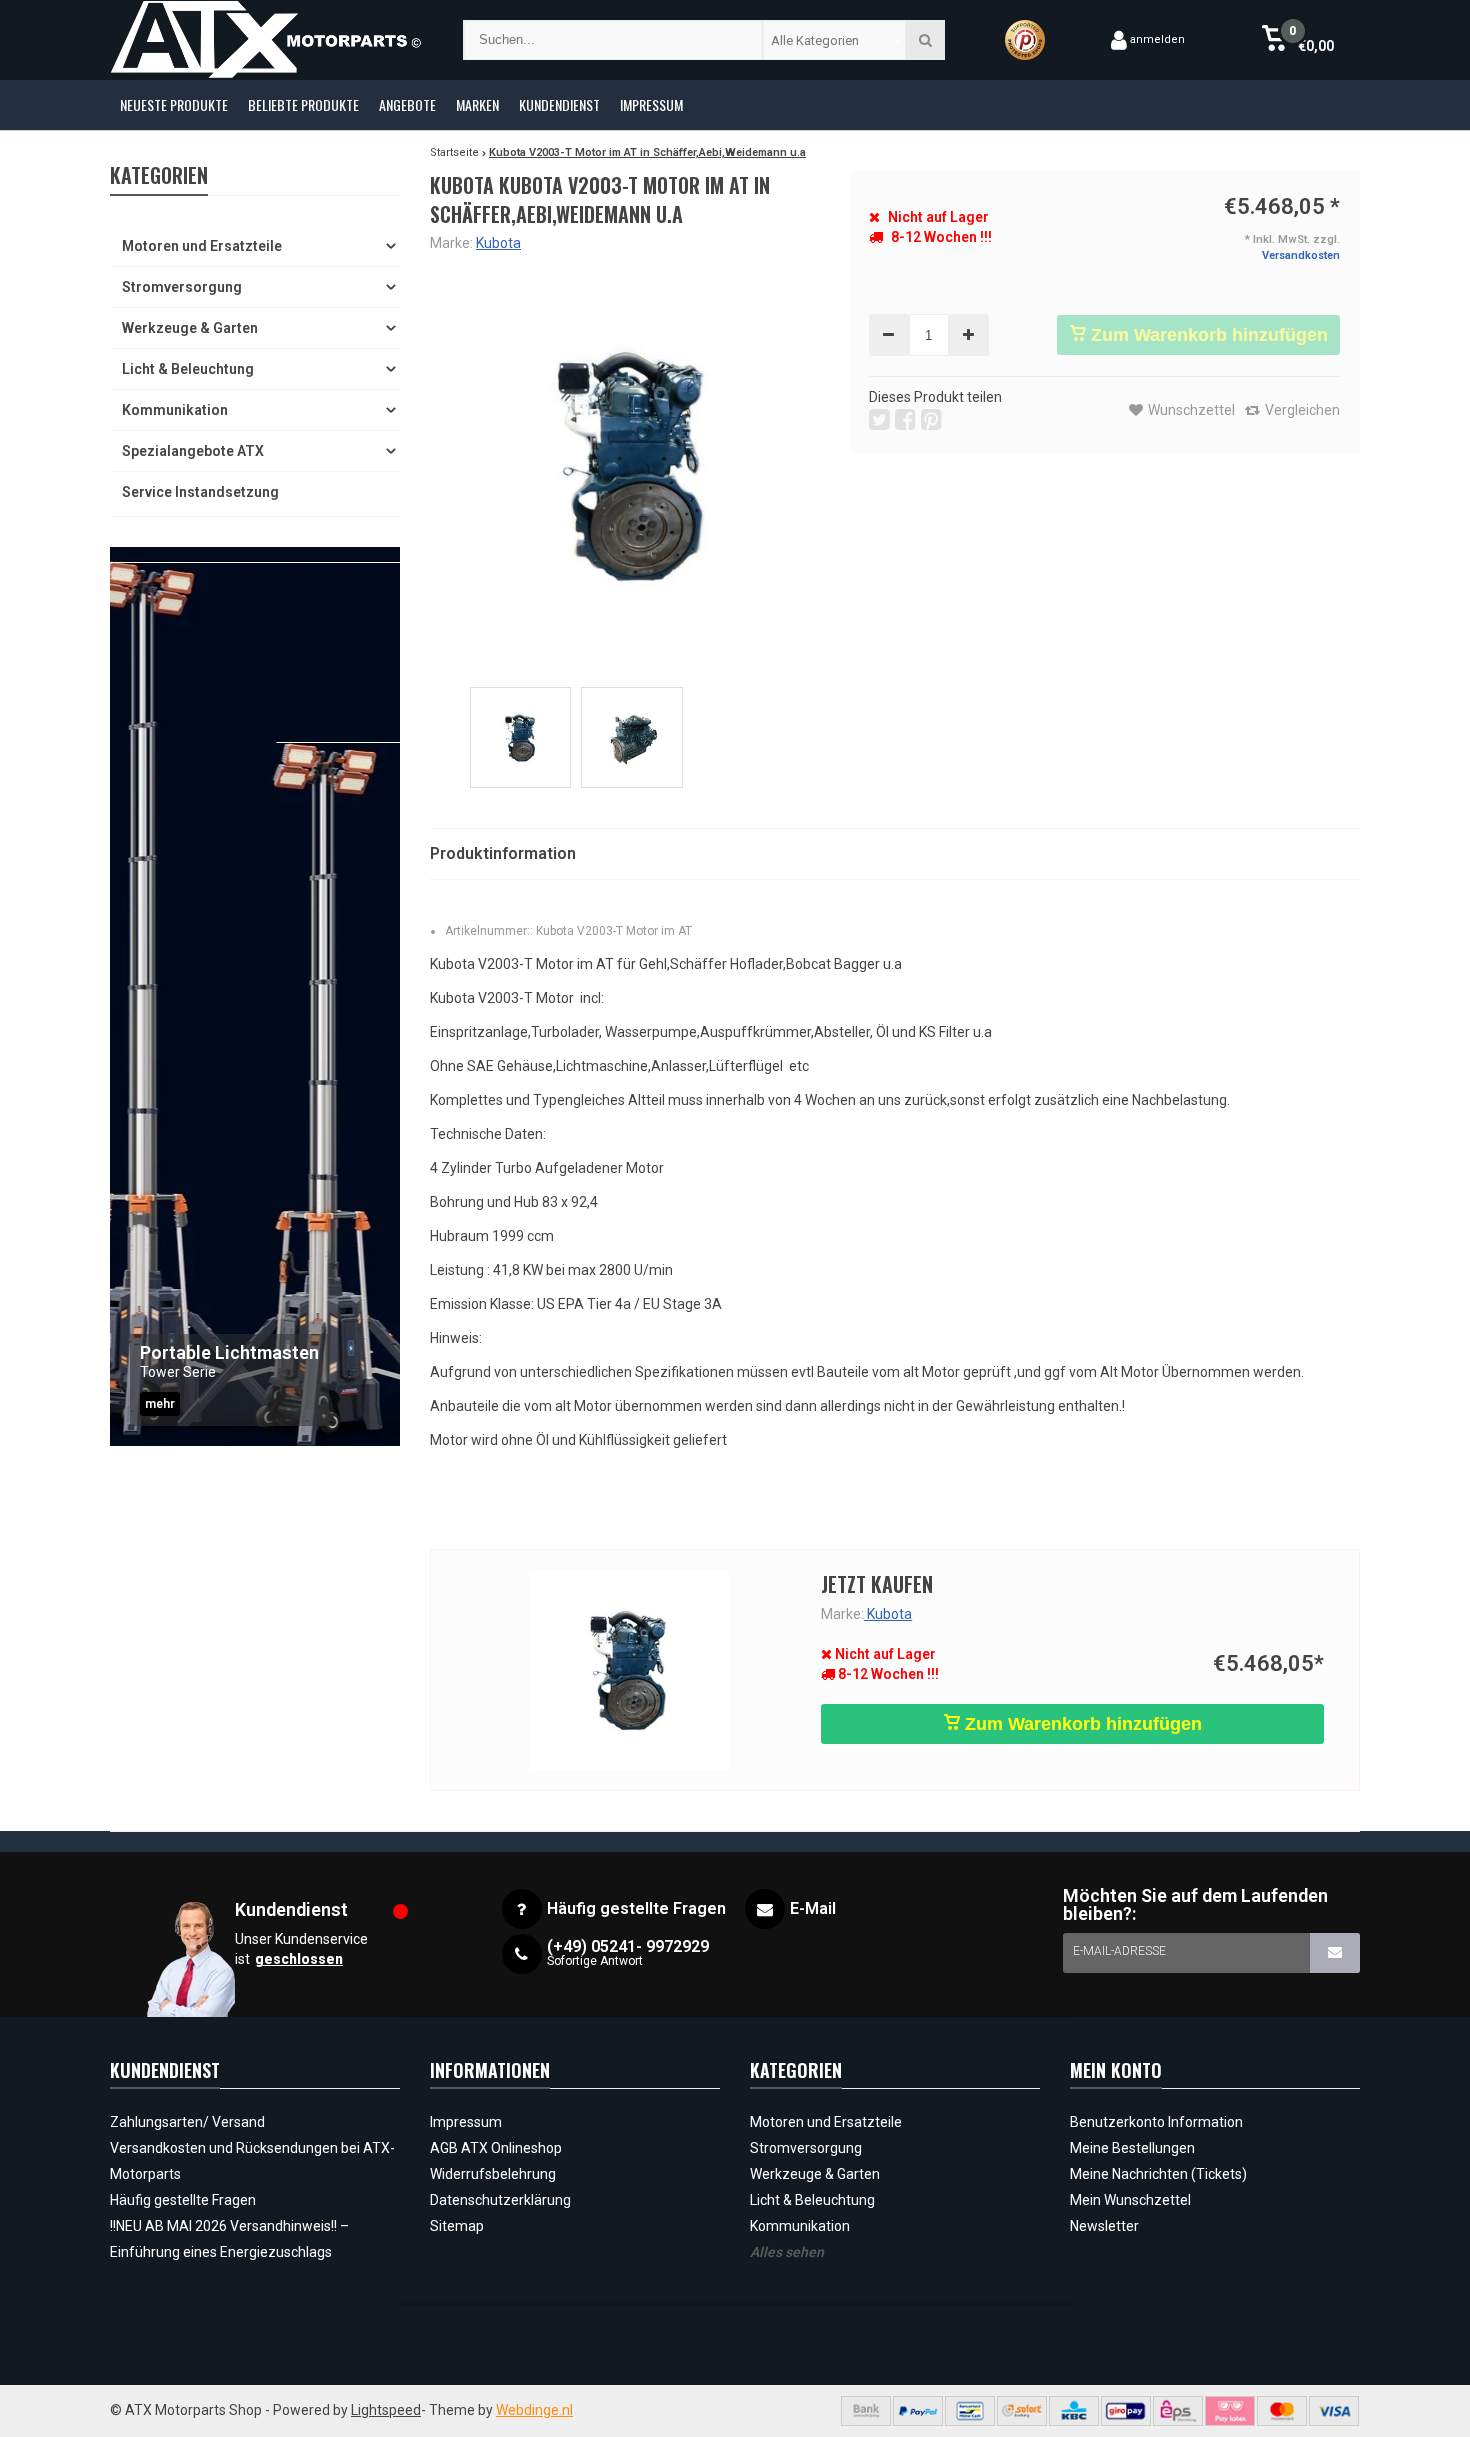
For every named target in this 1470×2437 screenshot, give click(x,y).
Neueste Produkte (174, 104)
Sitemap (457, 2226)
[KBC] (1074, 2411)
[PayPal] (918, 2411)
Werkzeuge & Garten (190, 328)
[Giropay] (1126, 2411)
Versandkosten (1301, 255)
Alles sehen (787, 2252)
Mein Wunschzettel (1130, 2200)
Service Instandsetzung (200, 492)
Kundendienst (559, 104)
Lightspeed (386, 2410)
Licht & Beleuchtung (188, 369)
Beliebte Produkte (303, 104)
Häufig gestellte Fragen (183, 2200)
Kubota (498, 243)
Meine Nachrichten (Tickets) (1158, 2174)
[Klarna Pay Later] (1230, 2411)
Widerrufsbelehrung (493, 2174)
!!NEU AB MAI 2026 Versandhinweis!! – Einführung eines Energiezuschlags (229, 2239)
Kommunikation (175, 410)
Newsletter (1104, 2226)
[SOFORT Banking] (1022, 2411)
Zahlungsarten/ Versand (187, 2122)
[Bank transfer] (866, 2411)
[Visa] (1334, 2411)
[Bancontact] (970, 2411)
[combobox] (834, 40)
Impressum (651, 104)
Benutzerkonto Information (1156, 2122)
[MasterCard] (1282, 2411)
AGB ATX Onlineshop (496, 2148)
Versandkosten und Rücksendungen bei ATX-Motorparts (252, 2161)
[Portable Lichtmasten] (255, 996)
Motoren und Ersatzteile (202, 246)
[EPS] (1178, 2411)
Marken (477, 104)
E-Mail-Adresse (1119, 1951)
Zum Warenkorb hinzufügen (1207, 335)
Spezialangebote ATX (193, 451)
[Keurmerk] (1025, 40)
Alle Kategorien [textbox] (815, 40)
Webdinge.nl (534, 2410)
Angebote (407, 104)
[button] (1297, 40)
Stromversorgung (182, 287)
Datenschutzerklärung (500, 2200)
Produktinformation (503, 853)
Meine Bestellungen (1132, 2148)
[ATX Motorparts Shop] (266, 40)
